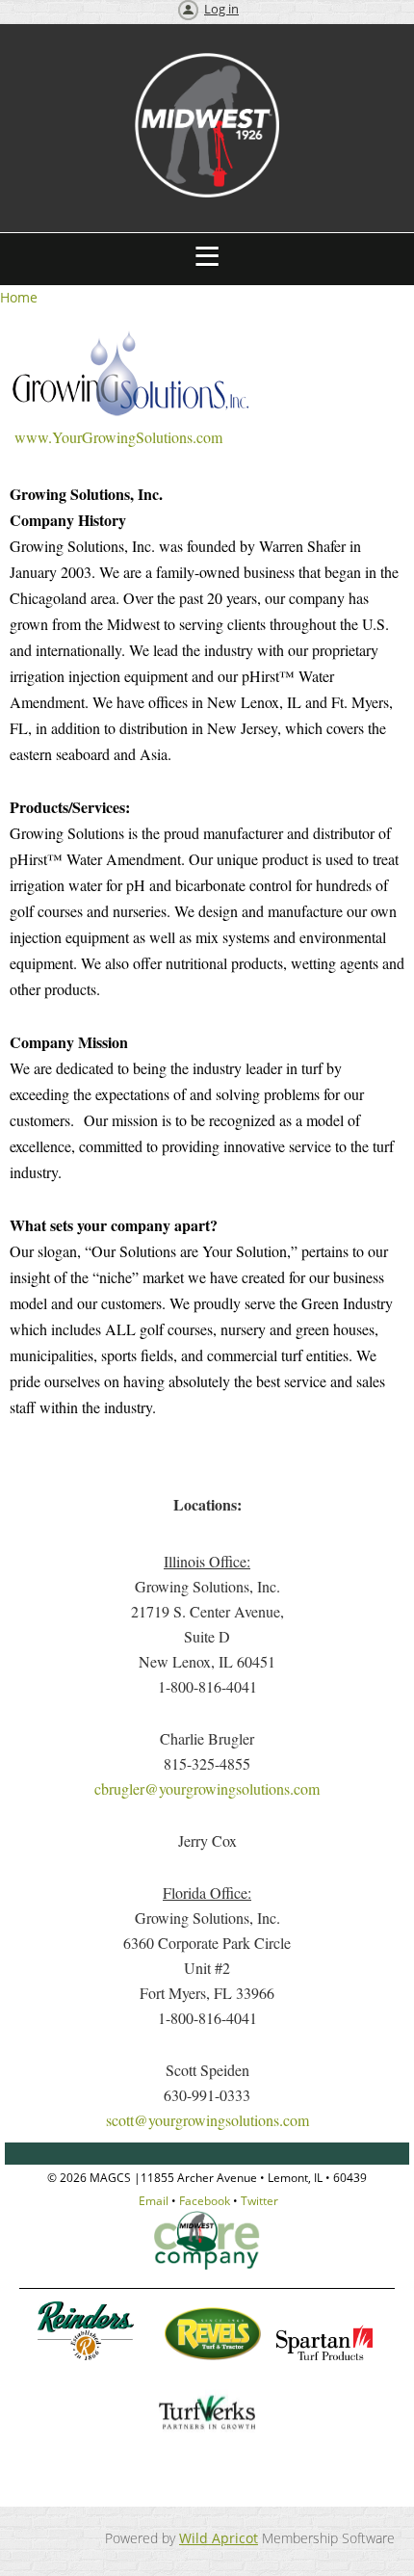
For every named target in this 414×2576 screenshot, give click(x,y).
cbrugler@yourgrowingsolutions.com (207, 1788)
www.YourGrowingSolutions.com (116, 437)
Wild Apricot (219, 2538)
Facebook (205, 2201)
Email (154, 2201)
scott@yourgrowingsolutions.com (207, 2120)
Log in (221, 9)
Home (19, 297)
